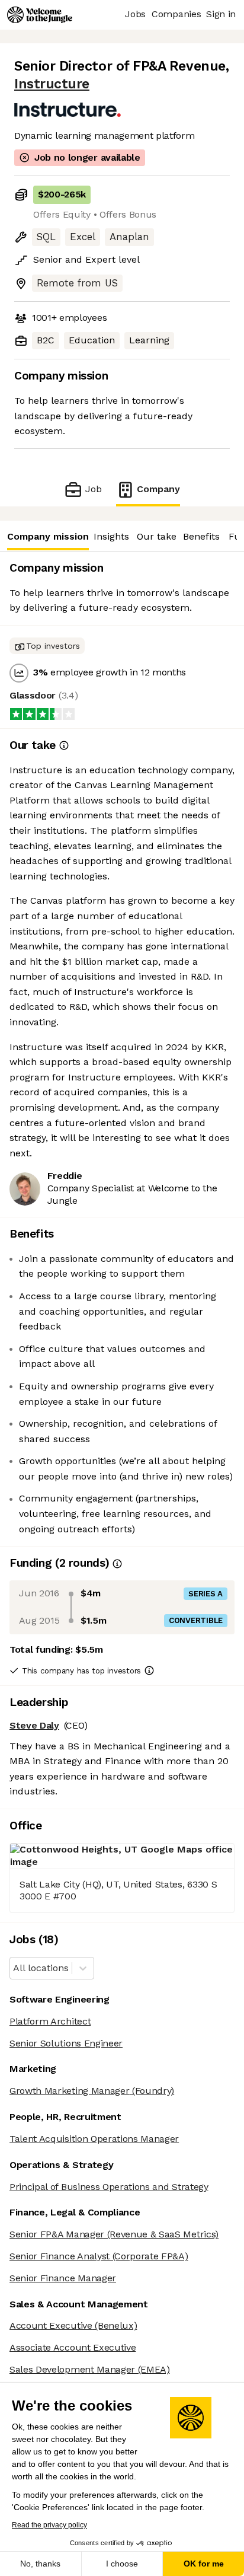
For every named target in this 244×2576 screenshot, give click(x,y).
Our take (157, 536)
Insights (111, 536)
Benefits (201, 536)
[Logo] (40, 15)
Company (158, 489)
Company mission (48, 536)
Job (93, 489)
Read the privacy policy (49, 2525)
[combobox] (15, 1968)
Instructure (52, 84)
